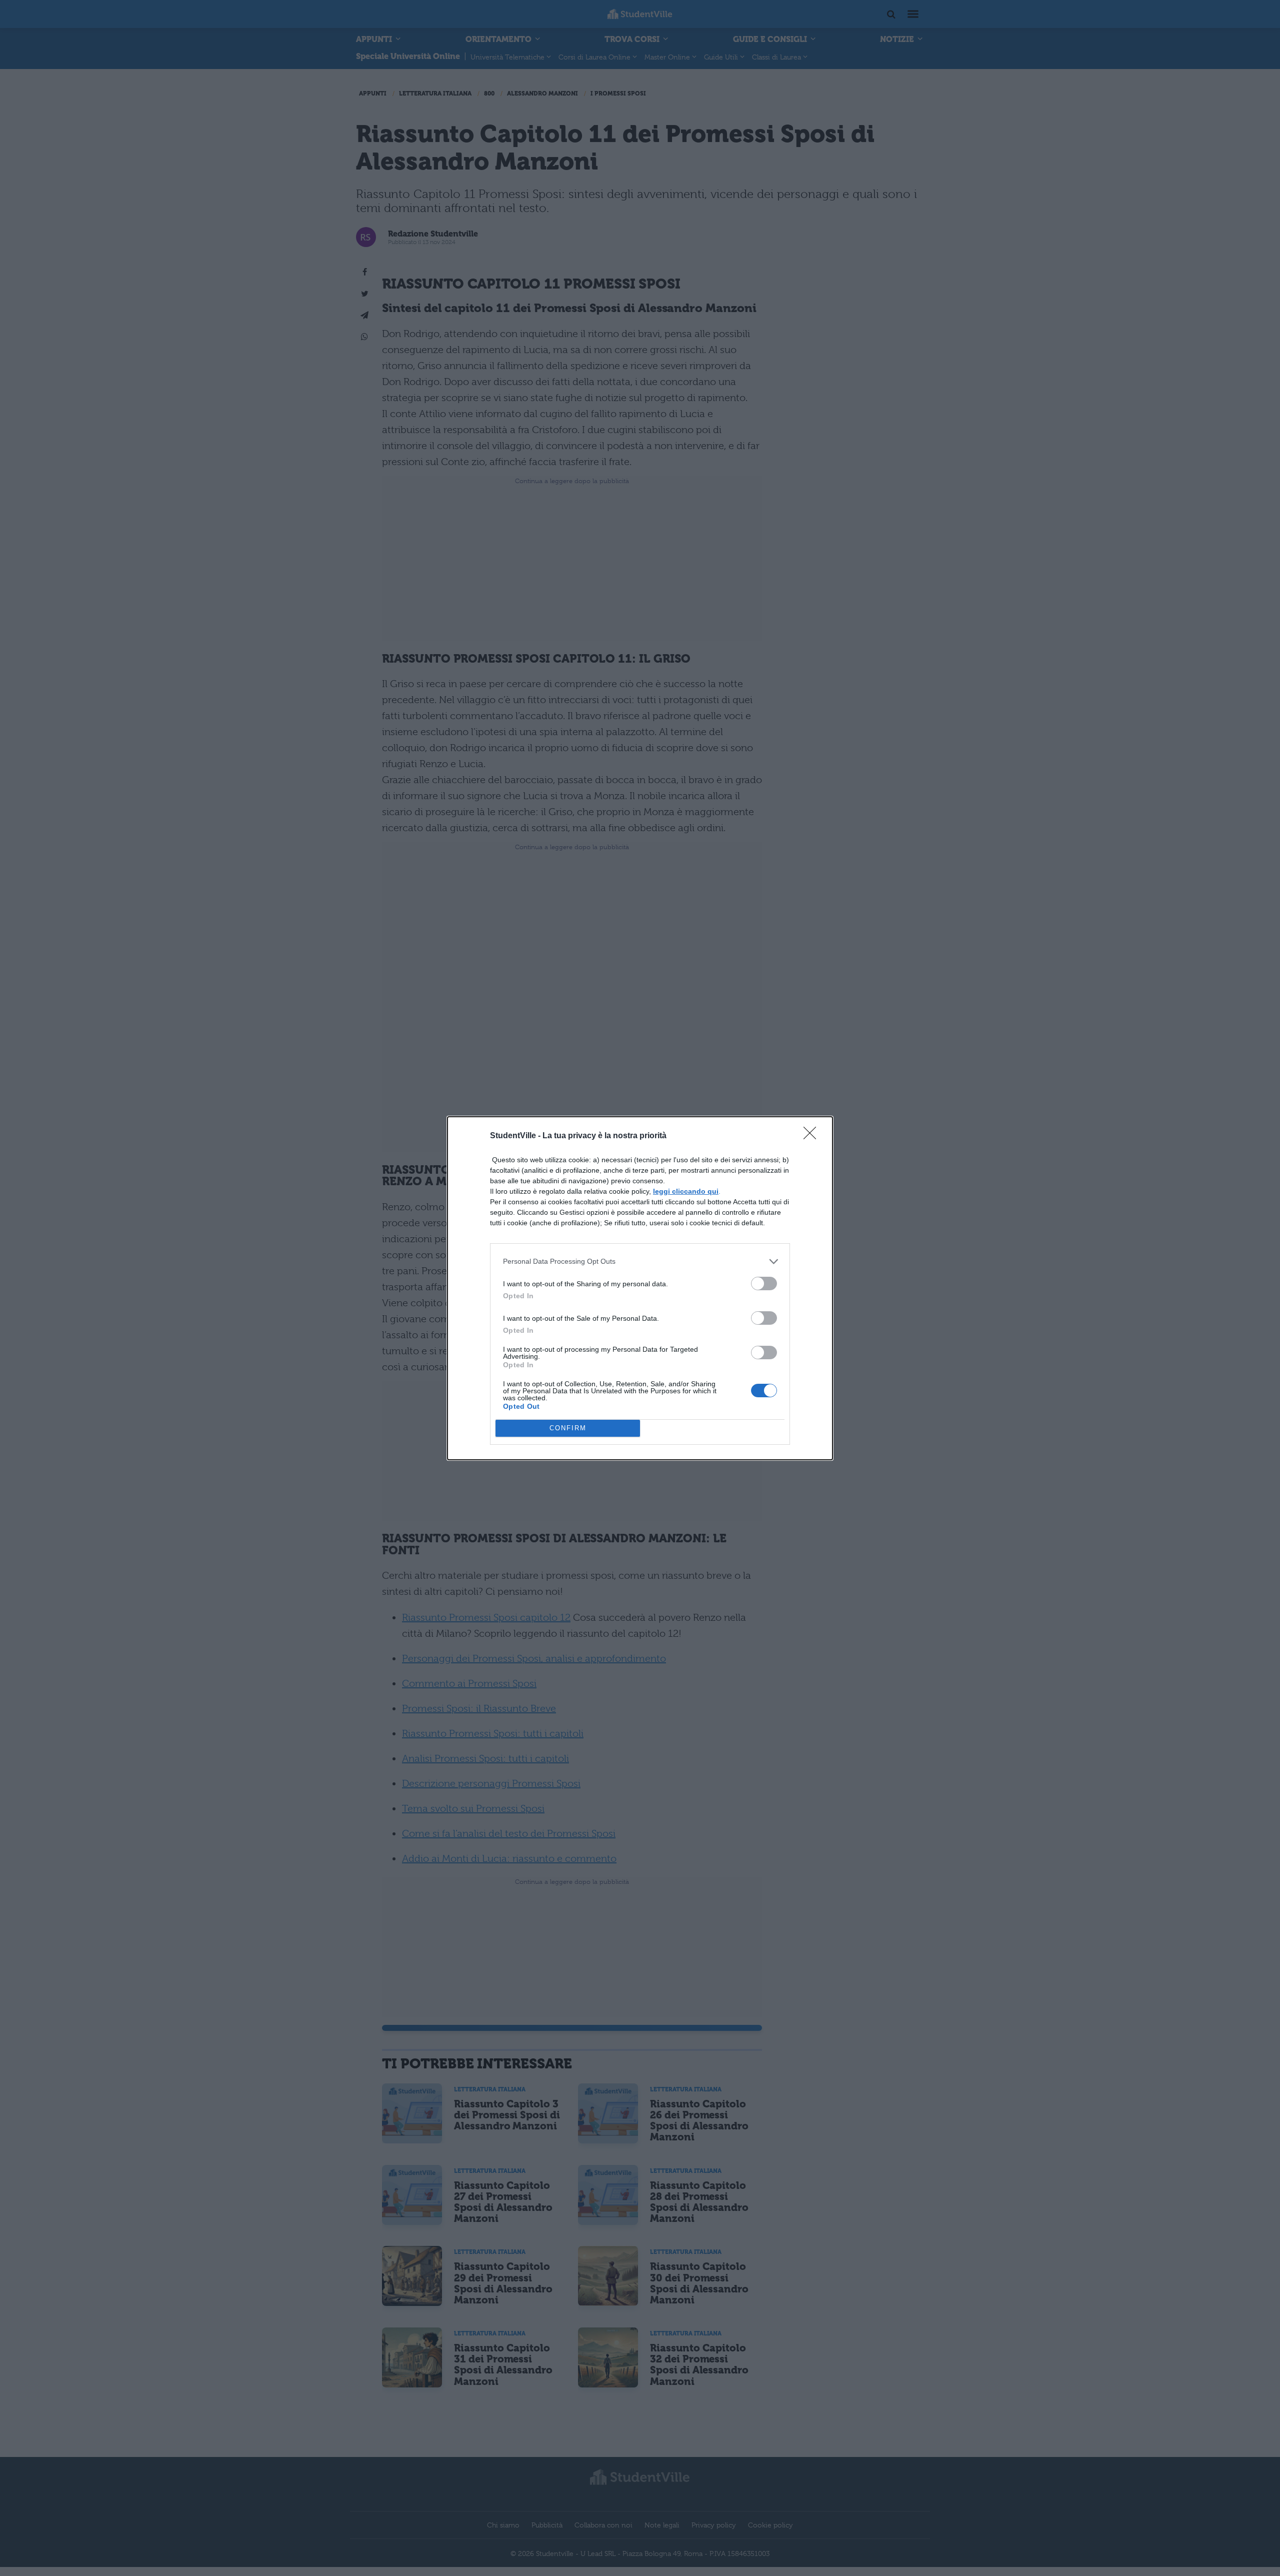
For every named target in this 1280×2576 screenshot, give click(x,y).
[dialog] (640, 1288)
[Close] (813, 1136)
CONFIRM (568, 1428)
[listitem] (640, 1261)
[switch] (764, 1283)
